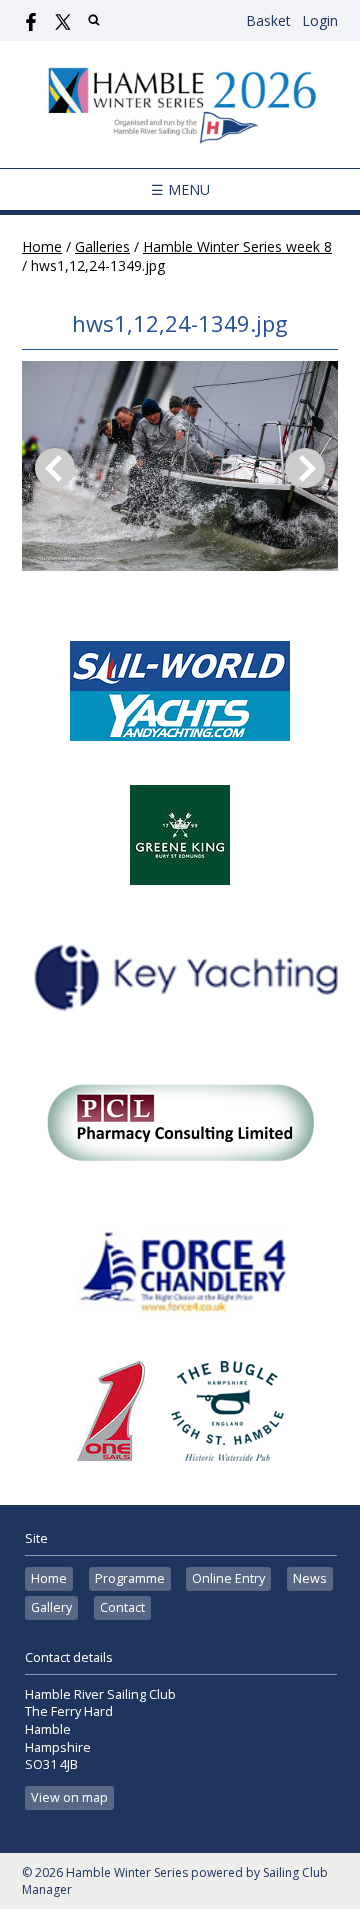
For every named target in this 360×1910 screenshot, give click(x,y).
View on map (69, 1797)
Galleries (102, 246)
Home (42, 246)
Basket (268, 20)
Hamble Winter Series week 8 (237, 246)
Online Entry (228, 1578)
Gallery (51, 1607)
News (310, 1578)
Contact (122, 1607)
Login (320, 20)
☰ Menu (180, 189)
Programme (130, 1578)
